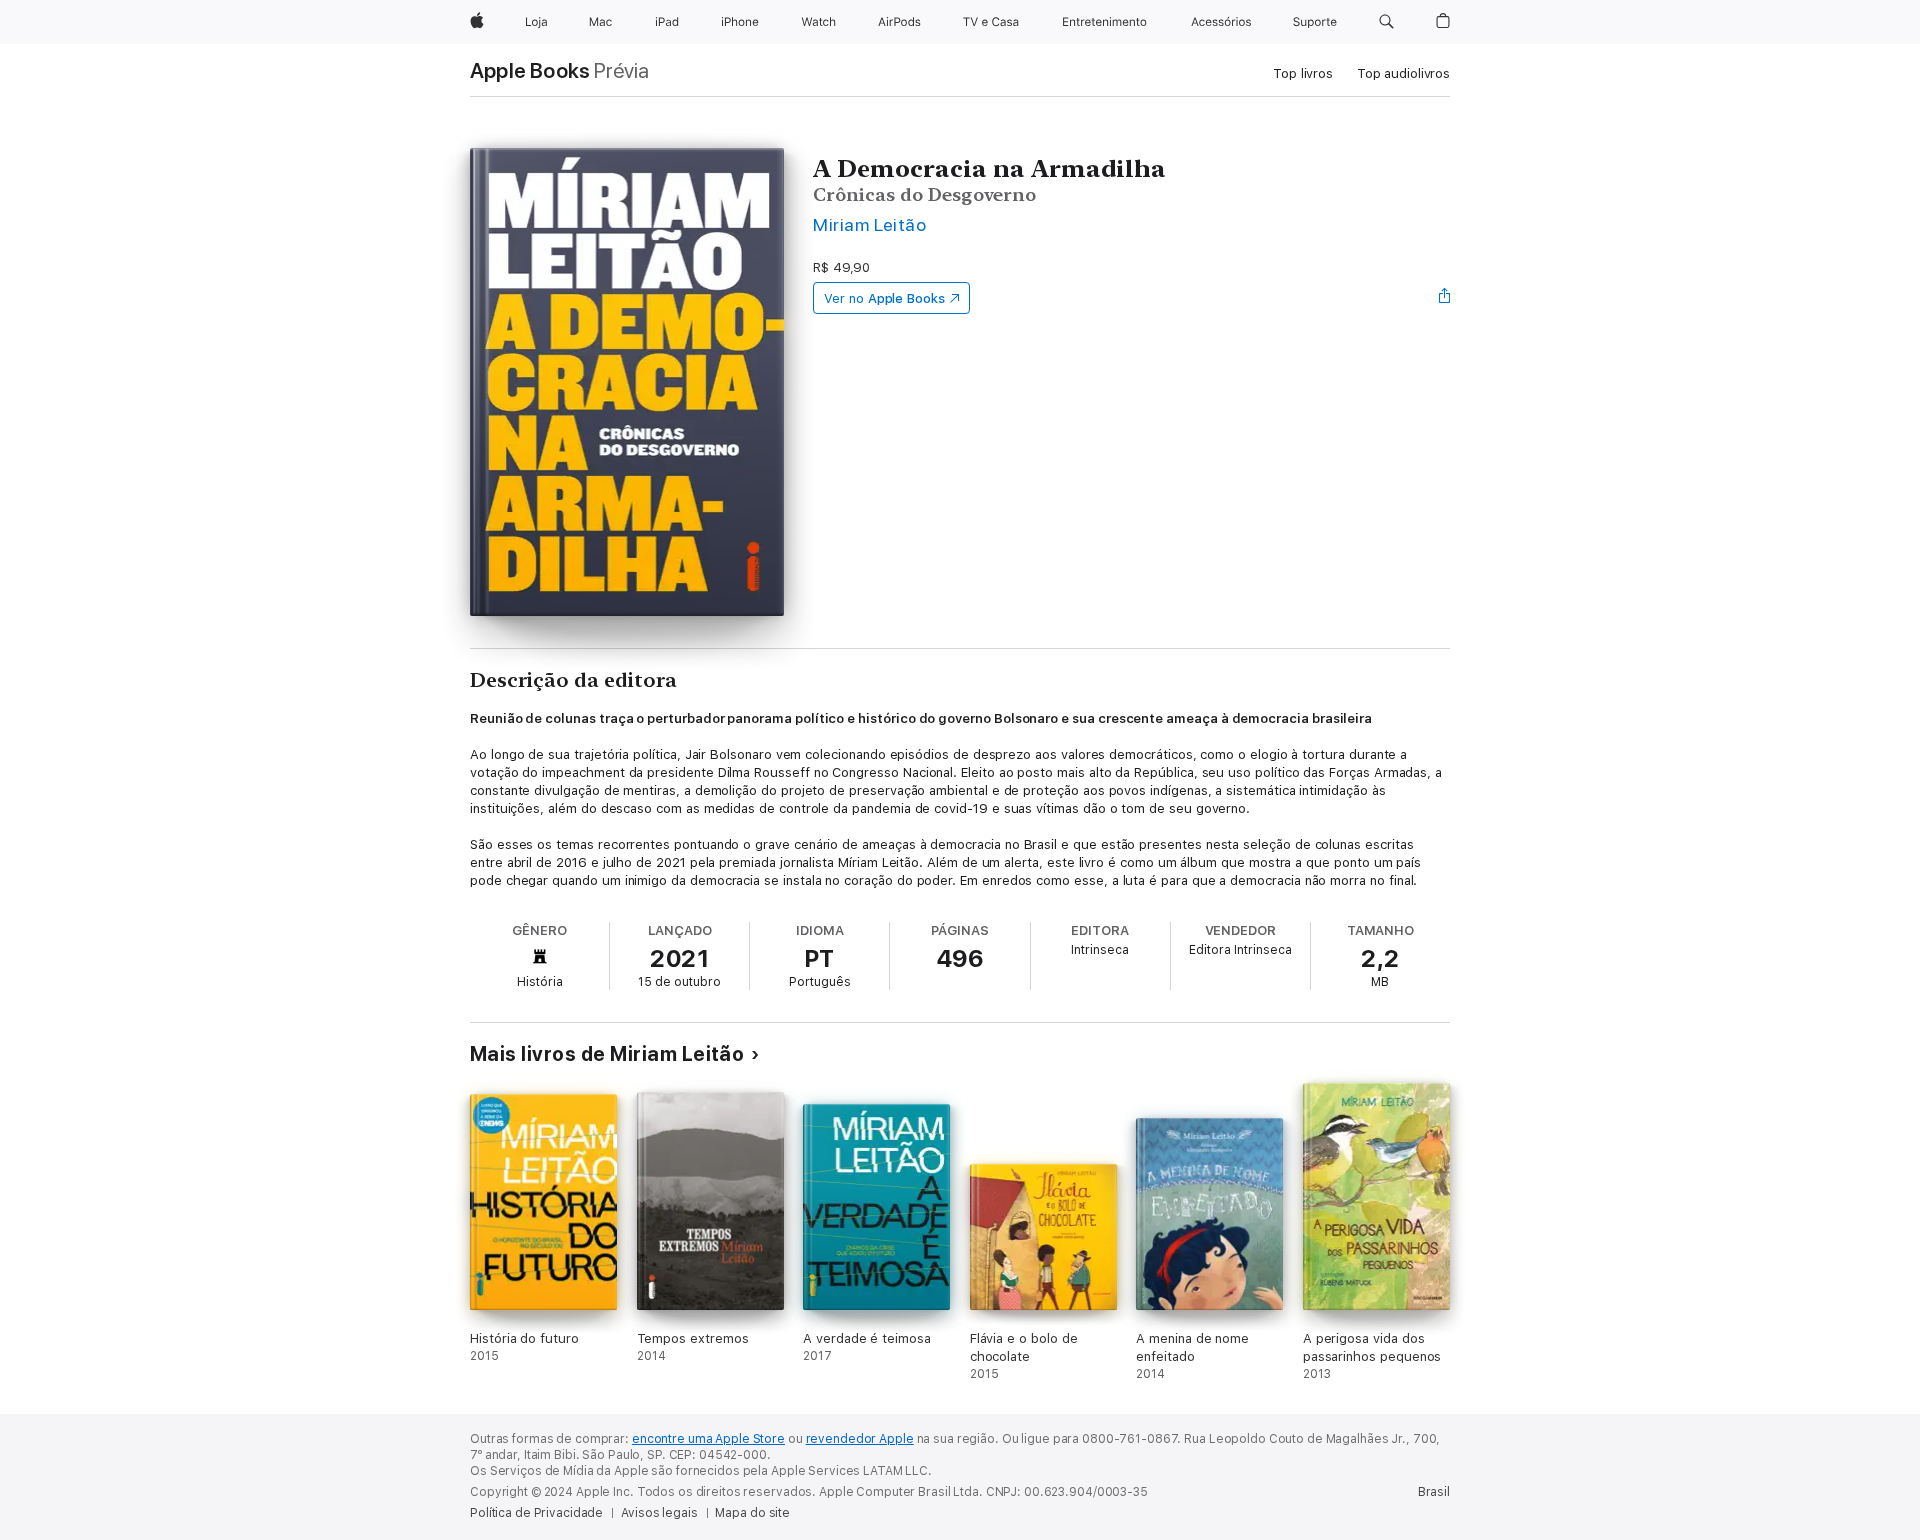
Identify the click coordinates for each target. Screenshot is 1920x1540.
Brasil (1434, 1492)
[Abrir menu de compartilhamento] (1445, 298)
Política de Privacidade (536, 1513)
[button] (1386, 22)
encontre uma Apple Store (708, 1439)
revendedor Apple (860, 1439)
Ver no (884, 298)
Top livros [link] (1303, 73)
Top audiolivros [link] (1403, 73)
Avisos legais (659, 1513)
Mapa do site (752, 1513)
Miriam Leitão (869, 224)
